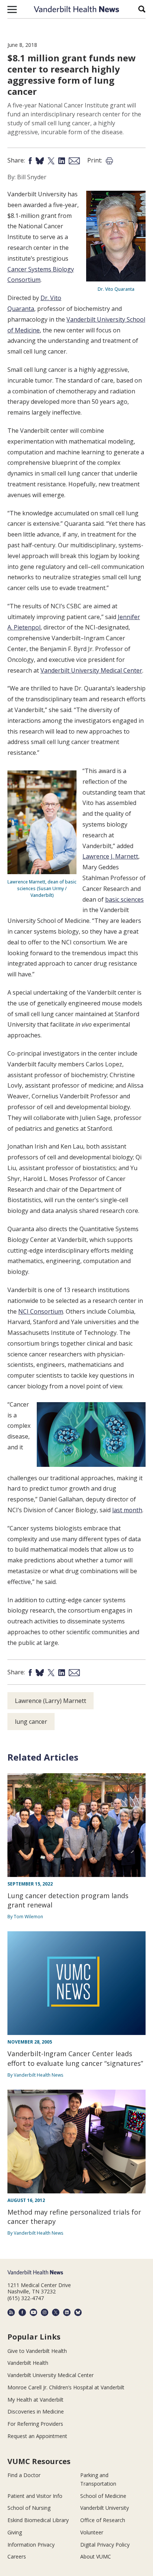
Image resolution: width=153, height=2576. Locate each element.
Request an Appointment (37, 2436)
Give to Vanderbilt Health (37, 2351)
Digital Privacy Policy (105, 2545)
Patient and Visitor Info (35, 2496)
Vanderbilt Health (28, 2363)
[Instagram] (45, 2312)
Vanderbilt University (105, 2508)
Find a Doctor (24, 2475)
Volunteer (92, 2532)
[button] (12, 9)
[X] (56, 2312)
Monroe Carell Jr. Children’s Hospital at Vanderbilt (66, 2387)
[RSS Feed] (11, 2312)
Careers (17, 2556)
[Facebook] (22, 2312)
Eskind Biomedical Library (38, 2520)
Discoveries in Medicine (36, 2411)
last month (127, 1510)
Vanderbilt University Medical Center (91, 670)
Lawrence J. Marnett (110, 856)
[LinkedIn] (67, 2312)
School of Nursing (29, 2508)
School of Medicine (103, 2496)
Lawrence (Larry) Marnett (51, 1701)
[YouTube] (33, 2312)
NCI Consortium (41, 1311)
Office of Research (103, 2520)
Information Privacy (31, 2545)
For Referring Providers (35, 2424)
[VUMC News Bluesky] (78, 2312)
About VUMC (96, 2556)
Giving (15, 2532)
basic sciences (124, 899)
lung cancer (31, 1722)
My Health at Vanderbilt (35, 2400)
